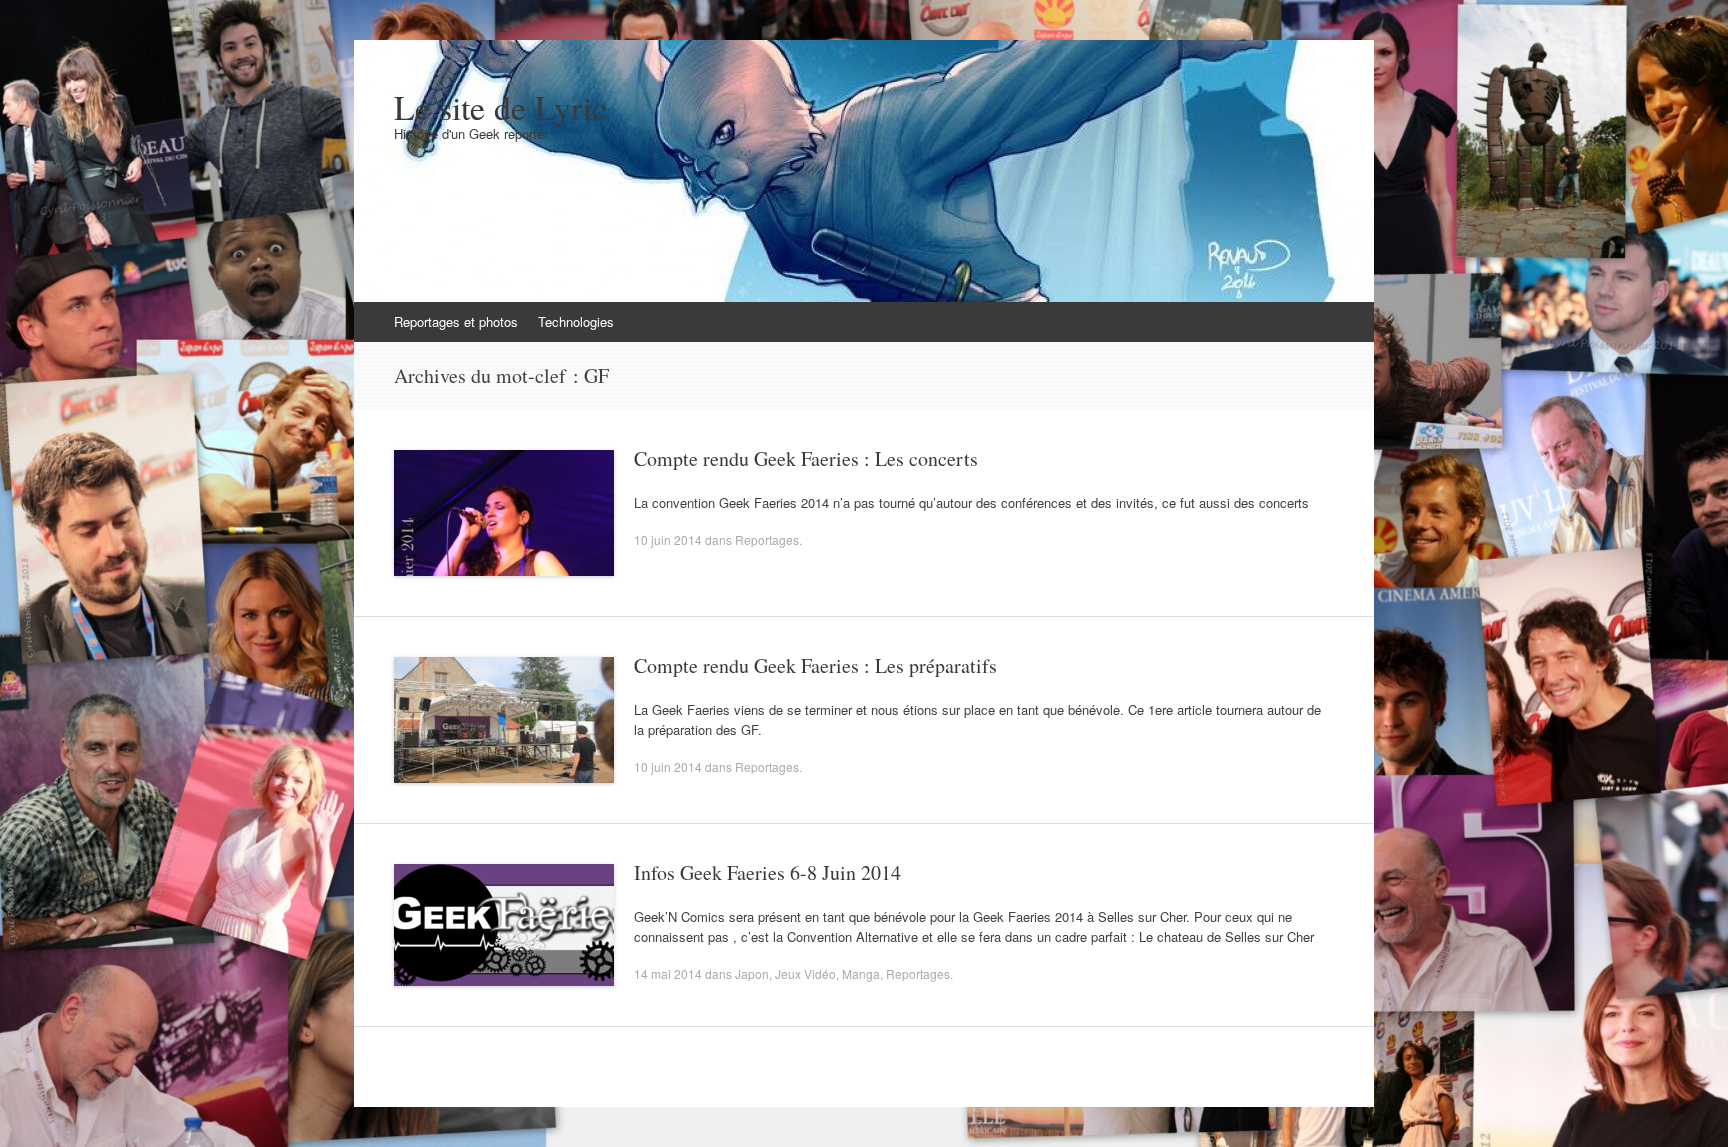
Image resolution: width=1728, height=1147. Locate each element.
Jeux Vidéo (805, 973)
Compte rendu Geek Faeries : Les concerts (806, 458)
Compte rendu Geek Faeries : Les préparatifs (815, 665)
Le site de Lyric (500, 107)
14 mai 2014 (668, 973)
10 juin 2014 (668, 539)
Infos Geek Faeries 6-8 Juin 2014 (767, 872)
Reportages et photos (456, 321)
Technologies (576, 321)
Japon (752, 973)
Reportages (767, 539)
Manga (861, 973)
